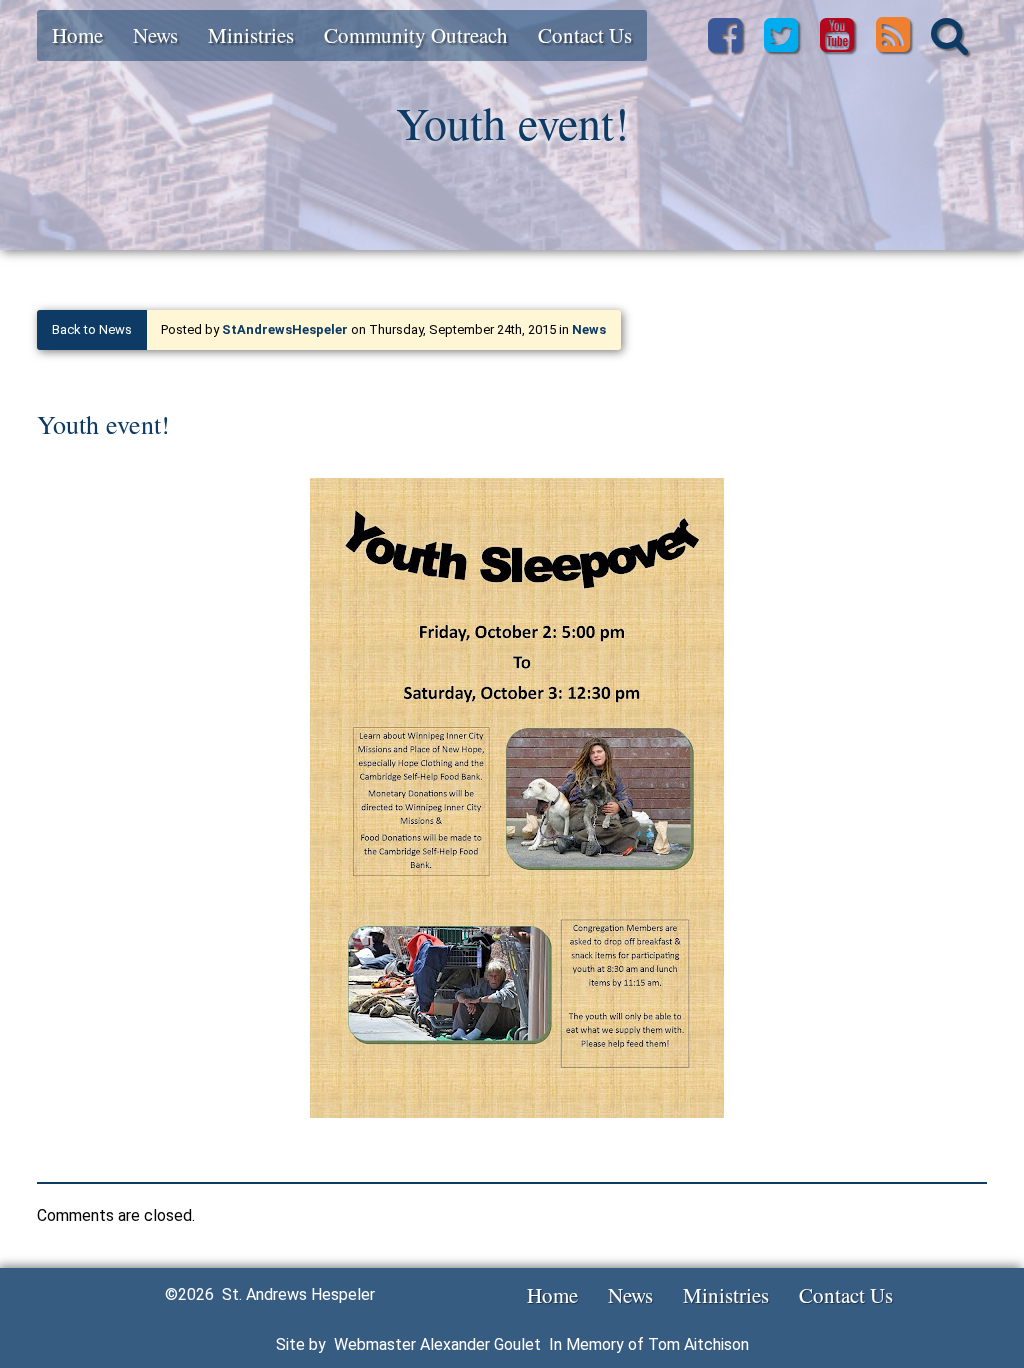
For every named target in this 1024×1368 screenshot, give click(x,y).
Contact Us (585, 35)
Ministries (251, 35)
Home (77, 35)
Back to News (92, 329)
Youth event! (103, 424)
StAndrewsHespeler (285, 329)
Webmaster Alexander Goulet (437, 1344)
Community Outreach (416, 35)
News (155, 35)
